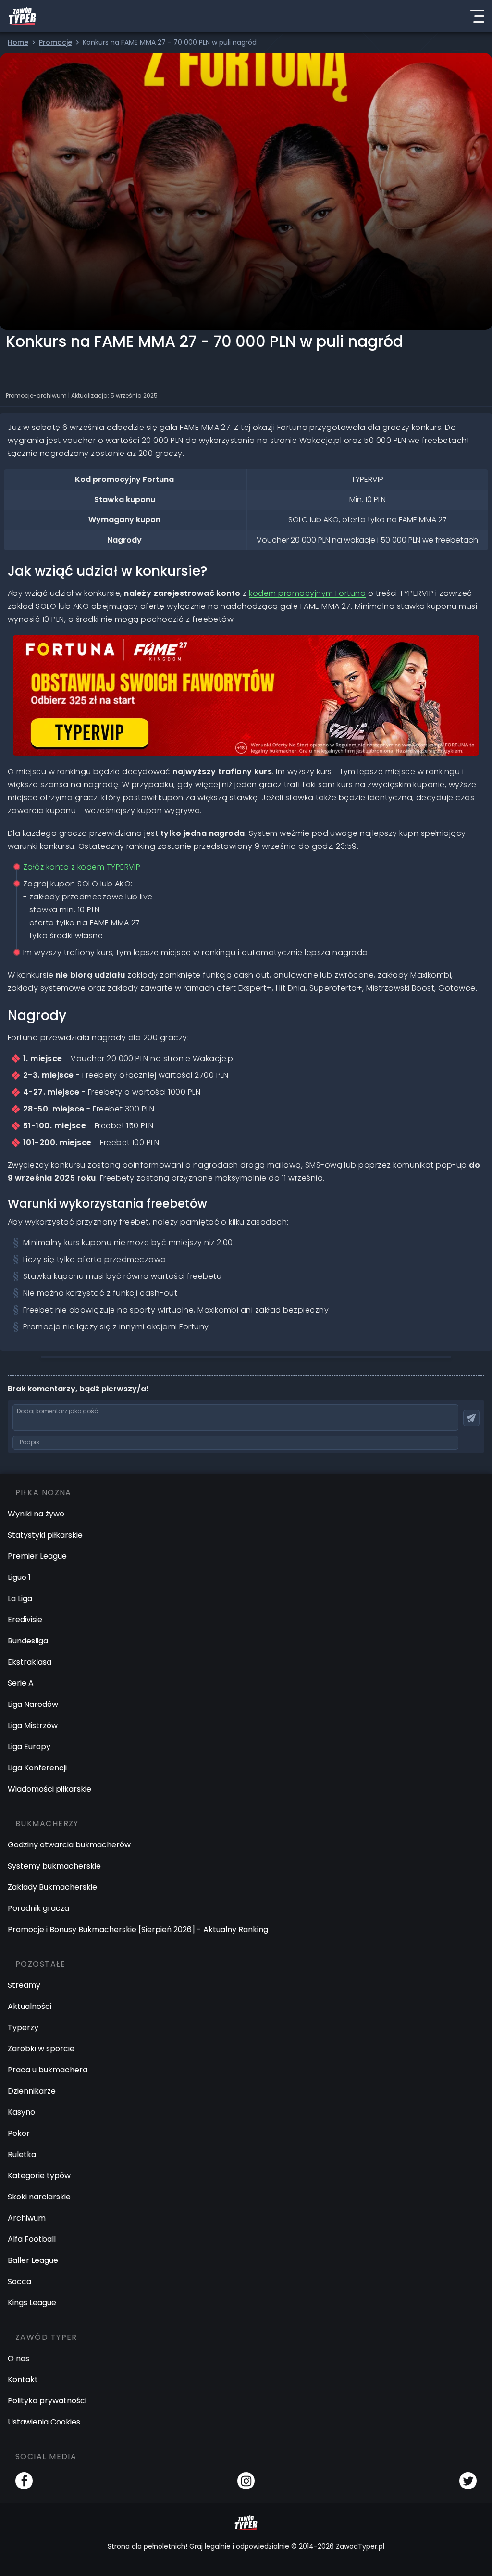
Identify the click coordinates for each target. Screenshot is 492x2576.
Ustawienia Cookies (44, 2422)
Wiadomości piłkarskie (49, 1789)
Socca (19, 2281)
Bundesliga (28, 1641)
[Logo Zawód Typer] (22, 16)
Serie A (21, 1683)
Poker (19, 2133)
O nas (18, 2358)
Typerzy (23, 2027)
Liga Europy (29, 1747)
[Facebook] (24, 2481)
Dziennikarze (32, 2091)
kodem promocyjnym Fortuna (307, 593)
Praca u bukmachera (48, 2070)
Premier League (37, 1556)
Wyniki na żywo (36, 1514)
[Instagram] (246, 2481)
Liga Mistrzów (33, 1725)
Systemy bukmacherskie (54, 1866)
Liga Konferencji (37, 1768)
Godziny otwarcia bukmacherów (69, 1845)
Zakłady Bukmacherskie (52, 1887)
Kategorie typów (39, 2176)
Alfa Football (32, 2239)
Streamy (24, 1985)
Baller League (33, 2260)
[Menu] (477, 16)
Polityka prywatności (47, 2401)
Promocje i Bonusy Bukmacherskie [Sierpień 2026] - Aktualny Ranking (138, 1929)
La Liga (20, 1598)
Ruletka (22, 2154)
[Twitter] (468, 2481)
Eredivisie (25, 1620)
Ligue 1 (19, 1577)
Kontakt (23, 2380)
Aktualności (30, 2006)
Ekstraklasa (30, 1662)
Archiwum (27, 2218)
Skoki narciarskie (39, 2197)
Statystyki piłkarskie (45, 1535)
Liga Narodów (33, 1704)
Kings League (32, 2303)
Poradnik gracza (38, 1908)
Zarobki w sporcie (41, 2049)
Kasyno (21, 2112)
